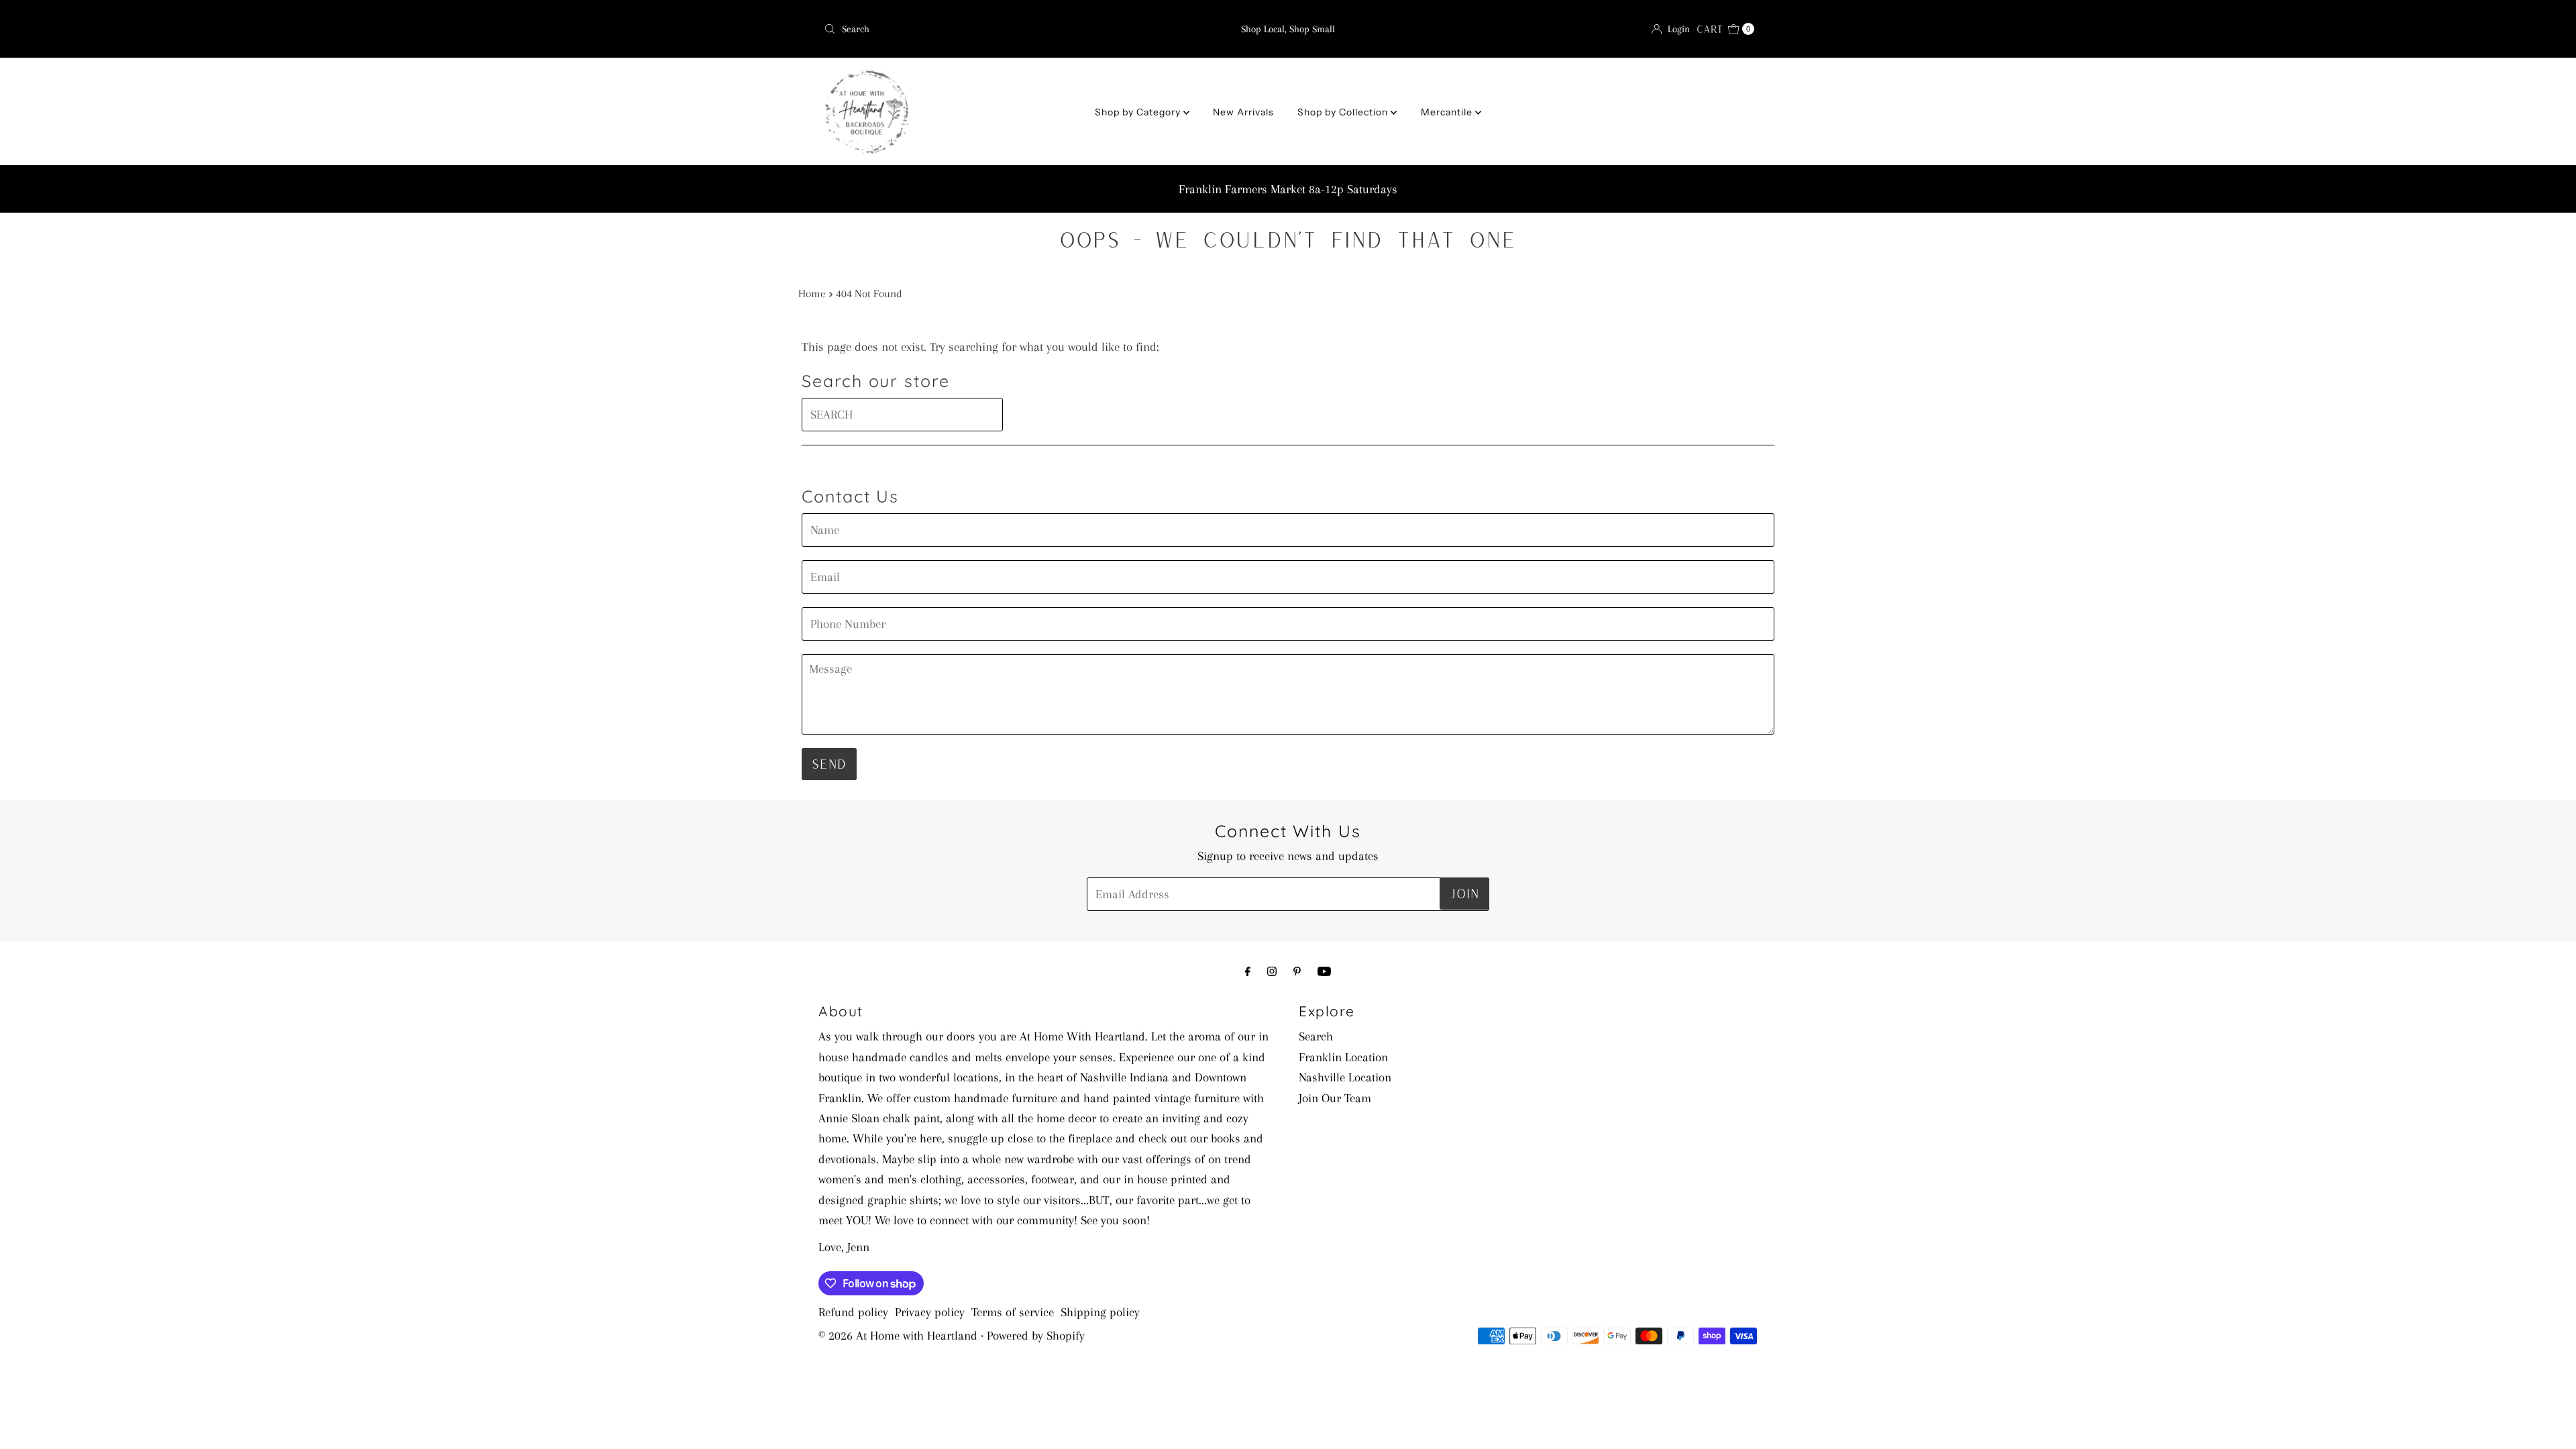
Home (812, 293)
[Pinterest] (1297, 971)
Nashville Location (1345, 1077)
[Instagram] (1272, 971)
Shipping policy (1100, 1312)
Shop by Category (1139, 112)
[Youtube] (1324, 971)
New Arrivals (1243, 112)
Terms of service (1013, 1312)
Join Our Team (1335, 1098)
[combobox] (971, 29)
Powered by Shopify (1036, 1336)
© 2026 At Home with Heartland (898, 1336)
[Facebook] (1248, 971)
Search (1316, 1036)
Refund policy (853, 1312)
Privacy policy (930, 1312)
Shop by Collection (1344, 112)
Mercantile (1448, 112)
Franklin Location (1343, 1057)
